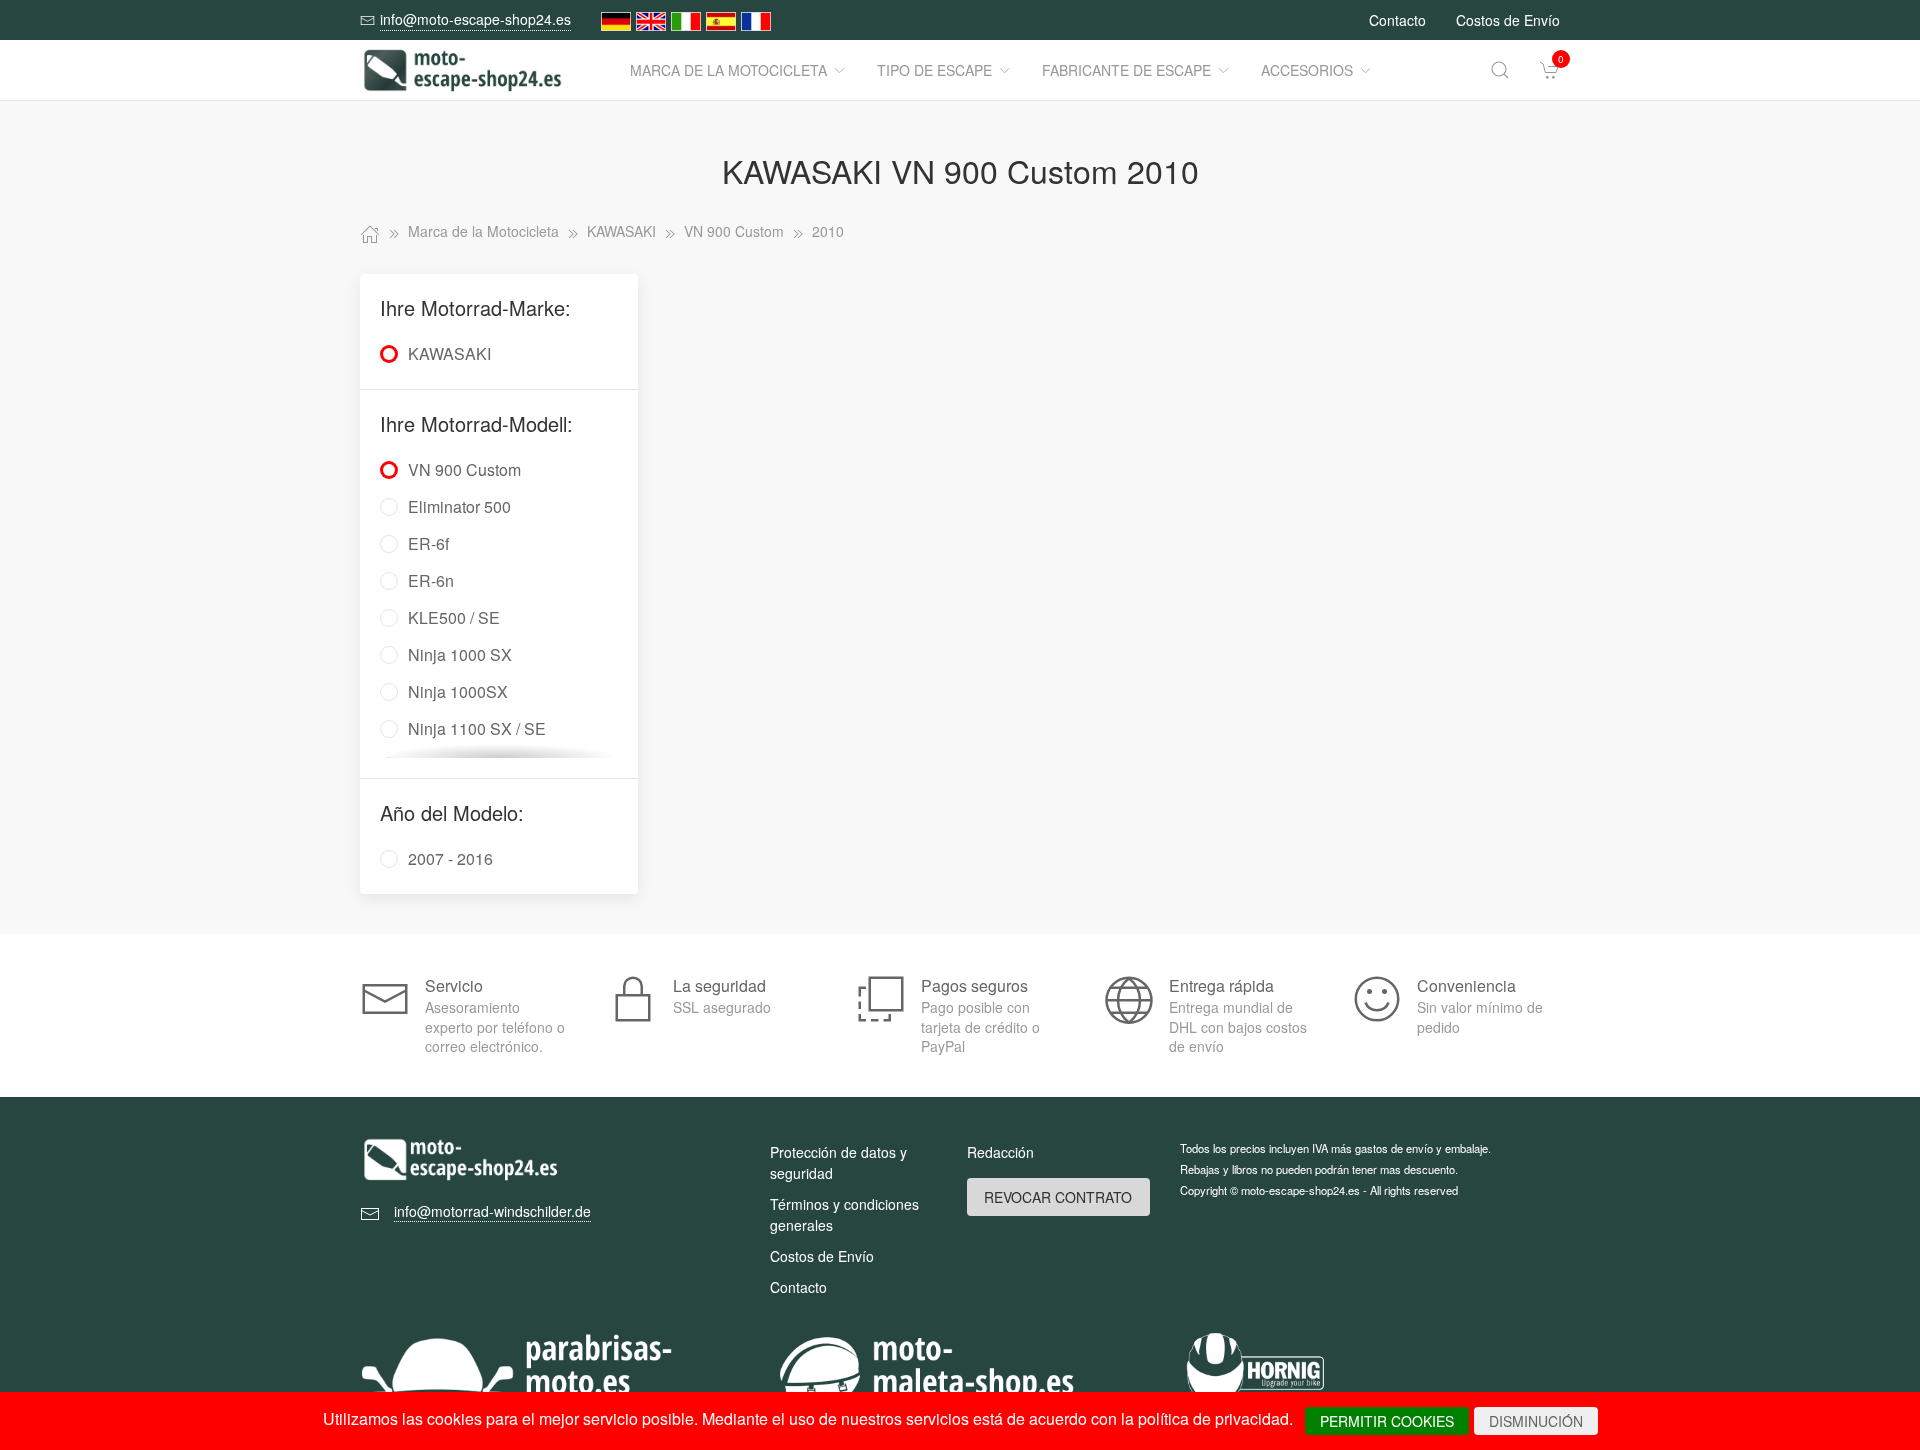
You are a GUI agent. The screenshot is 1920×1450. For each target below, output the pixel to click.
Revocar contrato (1058, 1197)
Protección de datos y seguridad (838, 1162)
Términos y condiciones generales (844, 1214)
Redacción (1000, 1152)
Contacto (1397, 20)
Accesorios (1307, 70)
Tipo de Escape (934, 70)
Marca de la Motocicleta (728, 70)
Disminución (1536, 1421)
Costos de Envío (1508, 20)
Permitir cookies (1387, 1421)
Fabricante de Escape (1126, 70)
